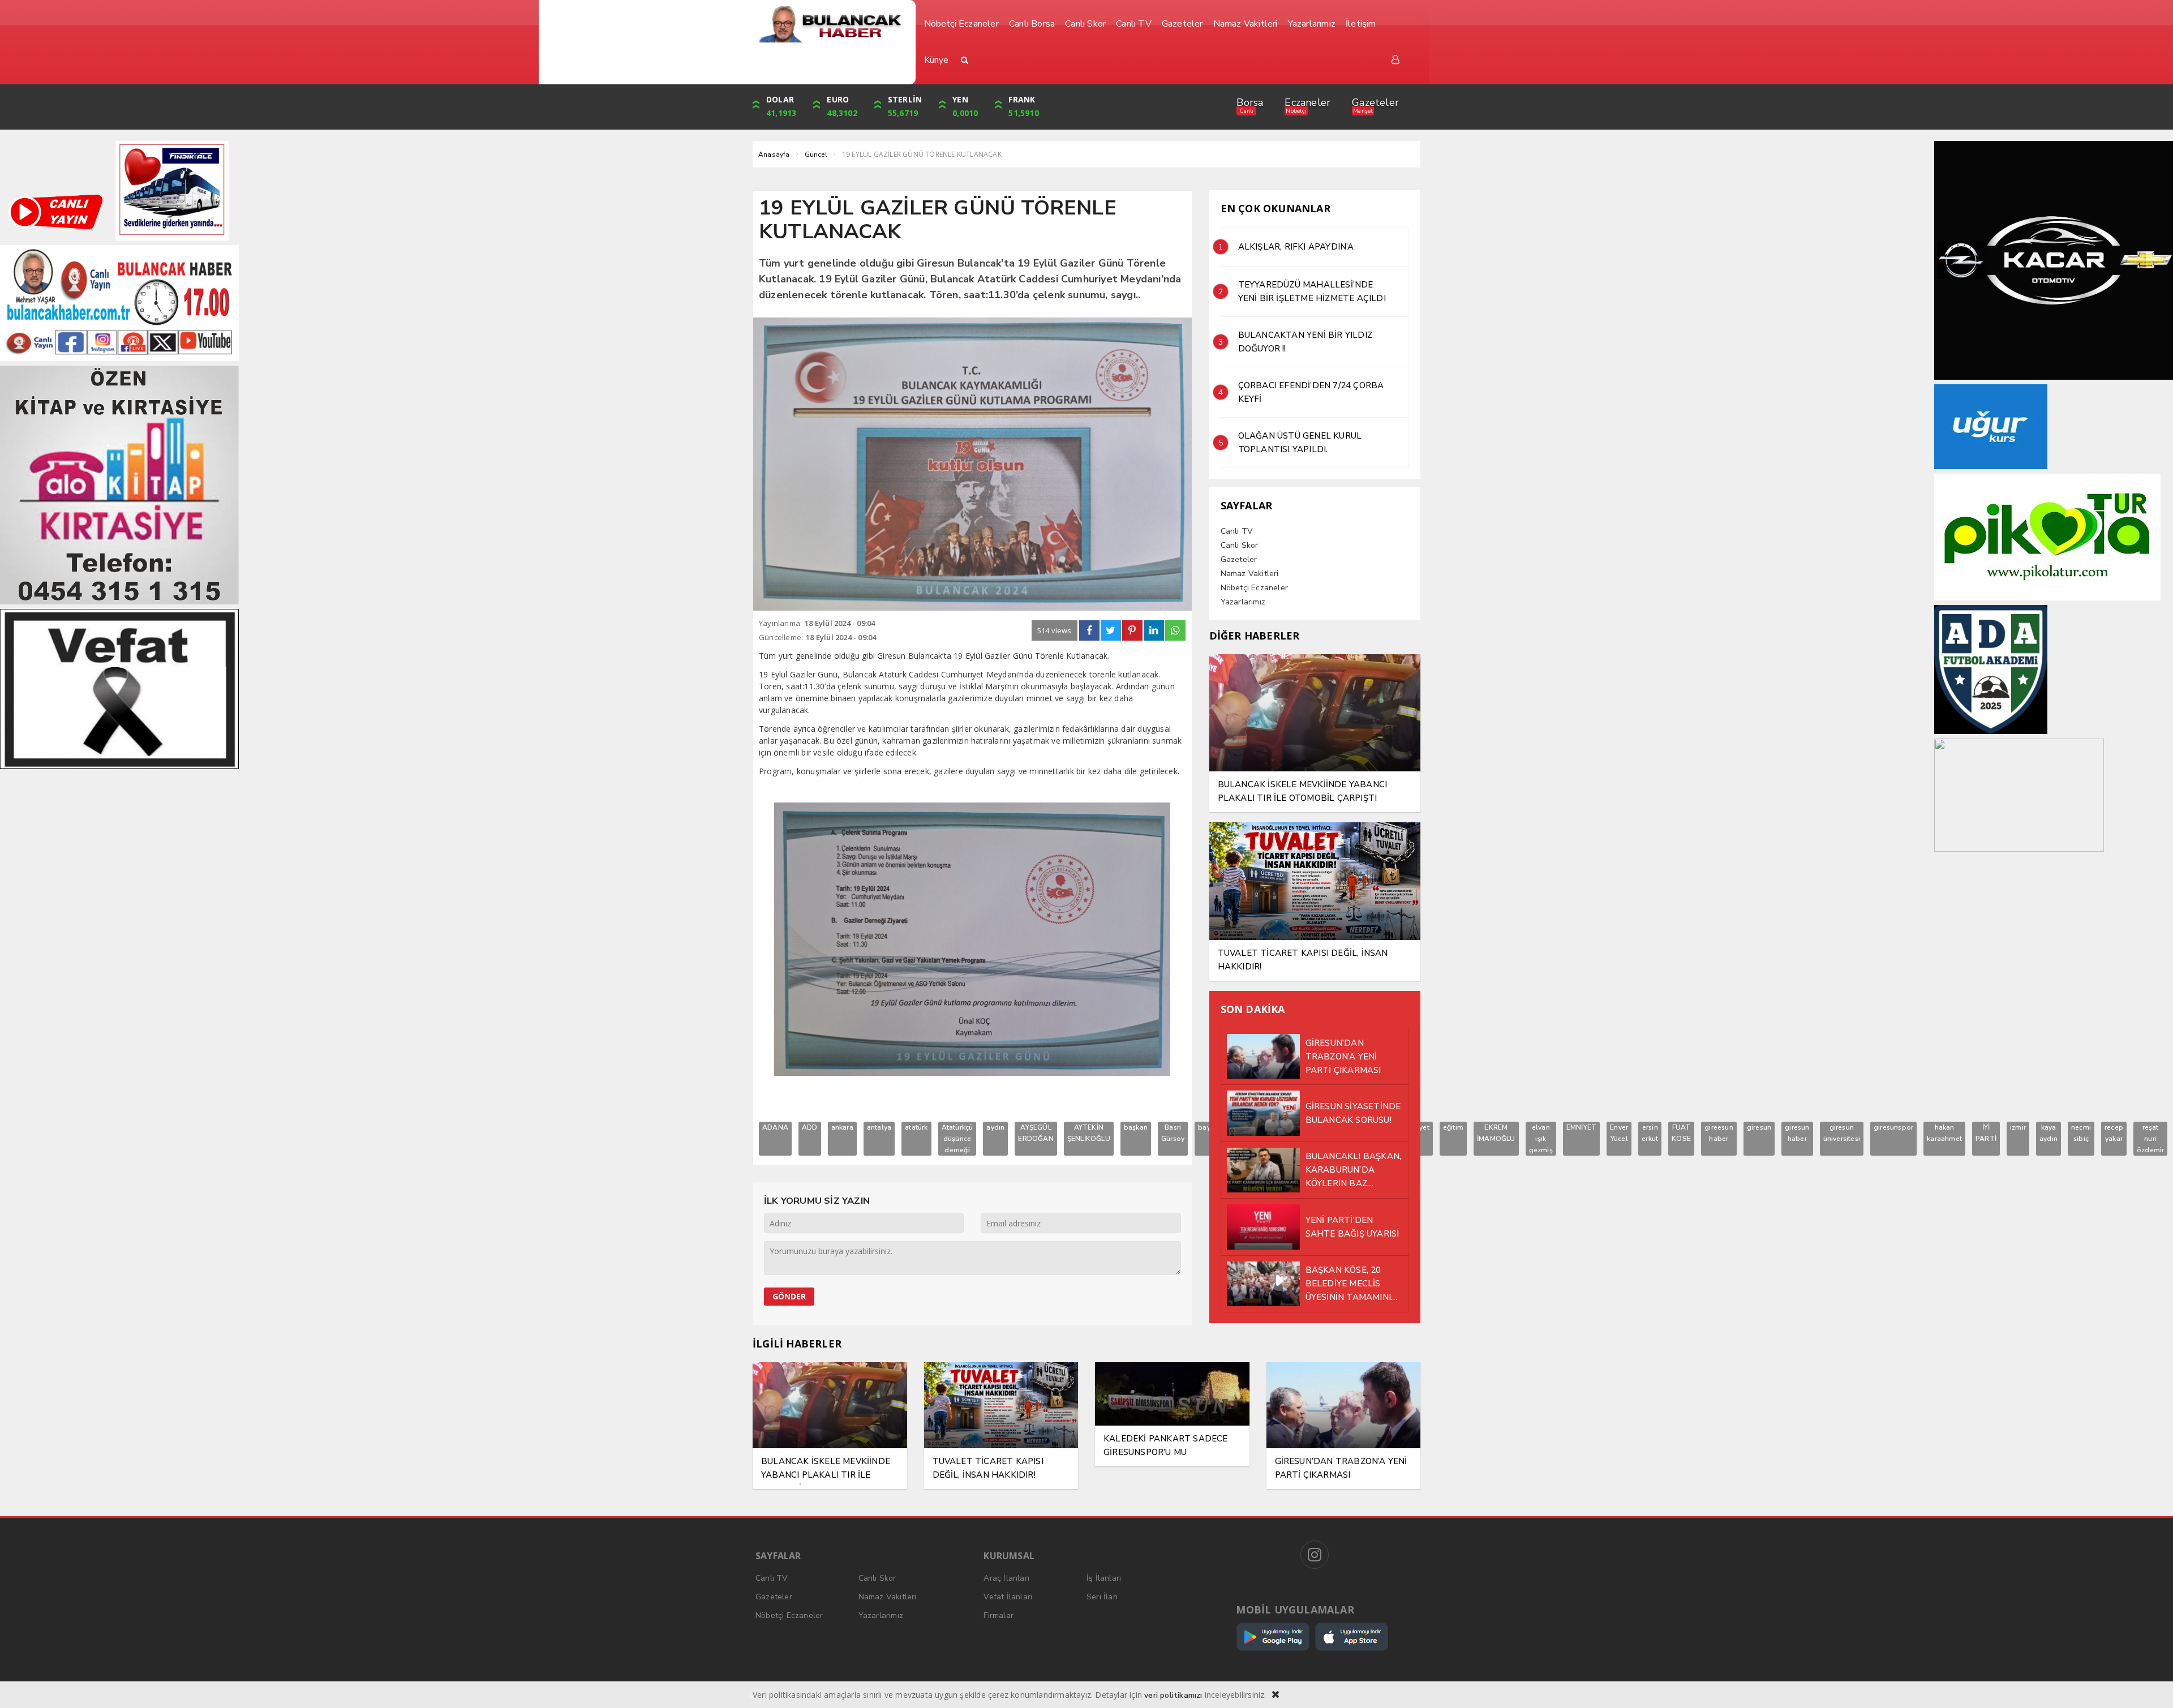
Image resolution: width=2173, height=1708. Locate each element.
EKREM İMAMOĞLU (1496, 1133)
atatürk (916, 1127)
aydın (995, 1127)
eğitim (1453, 1127)
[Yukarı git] (2150, 1685)
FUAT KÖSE (1681, 1133)
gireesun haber (1719, 1133)
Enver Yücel (1619, 1133)
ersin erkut (1650, 1133)
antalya (879, 1127)
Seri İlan (1102, 1597)
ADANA (775, 1127)
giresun (1759, 1127)
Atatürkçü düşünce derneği (957, 1139)
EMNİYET (1581, 1127)
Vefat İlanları (1008, 1597)
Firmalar (999, 1615)
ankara (842, 1127)
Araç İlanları (1006, 1578)
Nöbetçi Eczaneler (1254, 588)
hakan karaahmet (1944, 1133)
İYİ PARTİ (1986, 1133)
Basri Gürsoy (1173, 1133)
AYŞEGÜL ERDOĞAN (1036, 1133)
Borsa (1250, 102)
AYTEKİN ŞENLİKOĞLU (1089, 1133)
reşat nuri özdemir (2150, 1139)
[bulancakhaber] (830, 24)
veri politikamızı (1173, 1695)
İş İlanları (1104, 1578)
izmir (2018, 1127)
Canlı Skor (1240, 545)
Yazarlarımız (1243, 602)
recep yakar (2114, 1133)
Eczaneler (1307, 102)
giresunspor (1893, 1127)
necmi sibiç (2081, 1133)
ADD (810, 1127)
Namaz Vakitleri (1250, 574)
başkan (1136, 1127)
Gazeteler (1375, 102)
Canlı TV (1237, 531)
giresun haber (1797, 1133)
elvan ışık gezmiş (1541, 1139)
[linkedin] (1154, 630)
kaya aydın (2049, 1133)
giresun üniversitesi (1842, 1133)
